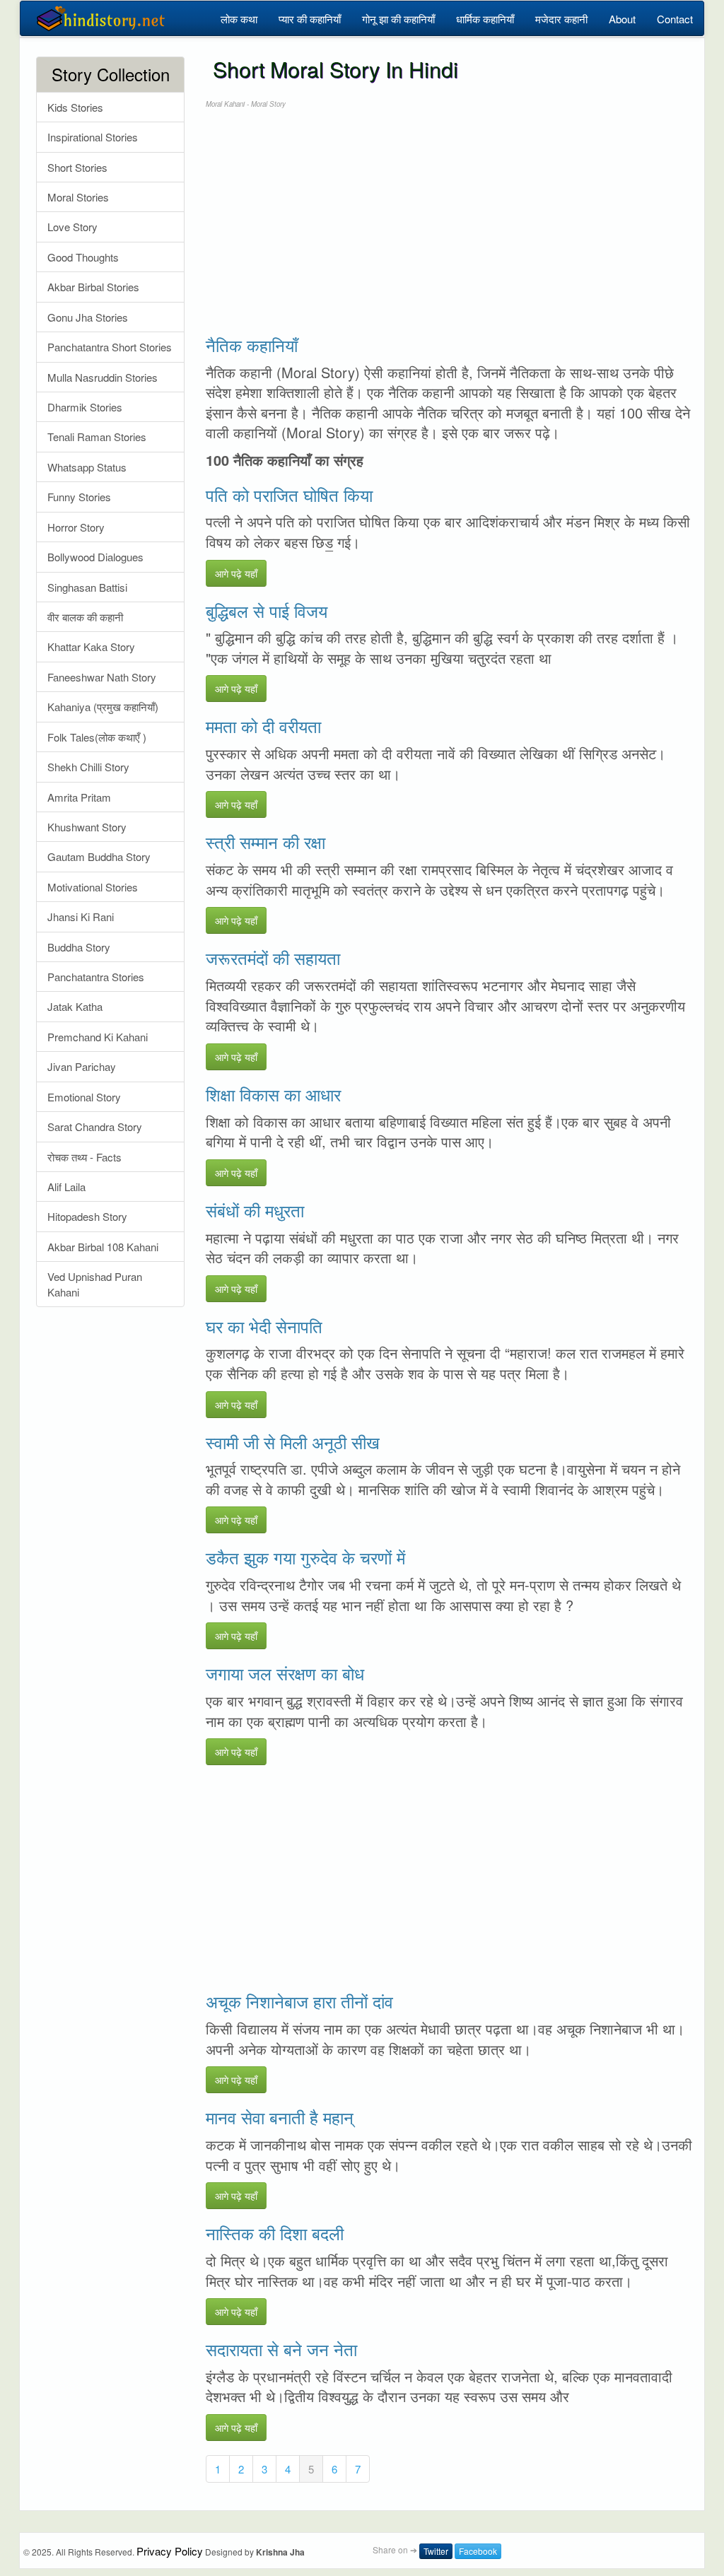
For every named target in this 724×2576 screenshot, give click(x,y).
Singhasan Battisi (87, 587)
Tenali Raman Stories (97, 437)
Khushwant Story (87, 827)
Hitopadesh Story (87, 1216)
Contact (675, 19)
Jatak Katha (75, 1006)
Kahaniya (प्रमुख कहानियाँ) (103, 707)
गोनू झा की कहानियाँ (398, 19)
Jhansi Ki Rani (81, 917)
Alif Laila (66, 1187)
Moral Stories (78, 197)
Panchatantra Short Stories (110, 347)
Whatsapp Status (87, 467)
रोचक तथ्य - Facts (84, 1157)
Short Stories (77, 167)
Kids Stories (75, 107)
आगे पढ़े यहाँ (236, 573)
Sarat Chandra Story (95, 1126)
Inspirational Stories (93, 137)
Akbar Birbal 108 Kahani (103, 1247)
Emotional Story (84, 1097)
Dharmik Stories (85, 407)
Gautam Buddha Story (99, 856)
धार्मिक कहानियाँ (485, 19)
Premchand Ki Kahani (98, 1037)
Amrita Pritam (79, 797)
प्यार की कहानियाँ (310, 19)
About (622, 19)
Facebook (478, 2551)
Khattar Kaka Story (91, 646)
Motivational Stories (93, 887)
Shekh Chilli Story (88, 767)
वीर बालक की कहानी (85, 617)
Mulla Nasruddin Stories (103, 377)
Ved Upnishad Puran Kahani (95, 1284)
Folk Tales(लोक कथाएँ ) (97, 737)
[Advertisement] (450, 222)
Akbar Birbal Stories (93, 287)
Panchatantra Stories (96, 977)
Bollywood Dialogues (95, 557)
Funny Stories (79, 497)
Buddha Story (79, 947)
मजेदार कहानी (561, 19)
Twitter (436, 2551)
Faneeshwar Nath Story (102, 677)
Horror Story (76, 527)
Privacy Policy (170, 2551)
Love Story (72, 227)
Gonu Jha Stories (88, 317)
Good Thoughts (83, 257)
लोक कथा (239, 19)
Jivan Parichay (82, 1066)
